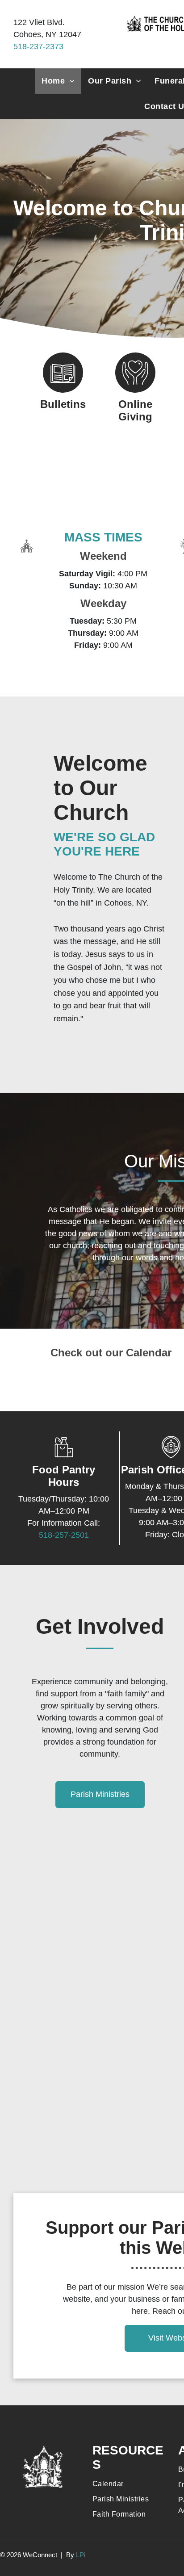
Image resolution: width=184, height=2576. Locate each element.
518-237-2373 (38, 46)
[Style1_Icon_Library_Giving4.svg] (135, 390)
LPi (81, 2555)
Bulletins (63, 404)
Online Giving (135, 410)
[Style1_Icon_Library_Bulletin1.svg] (63, 390)
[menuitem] (58, 81)
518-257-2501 (64, 1535)
